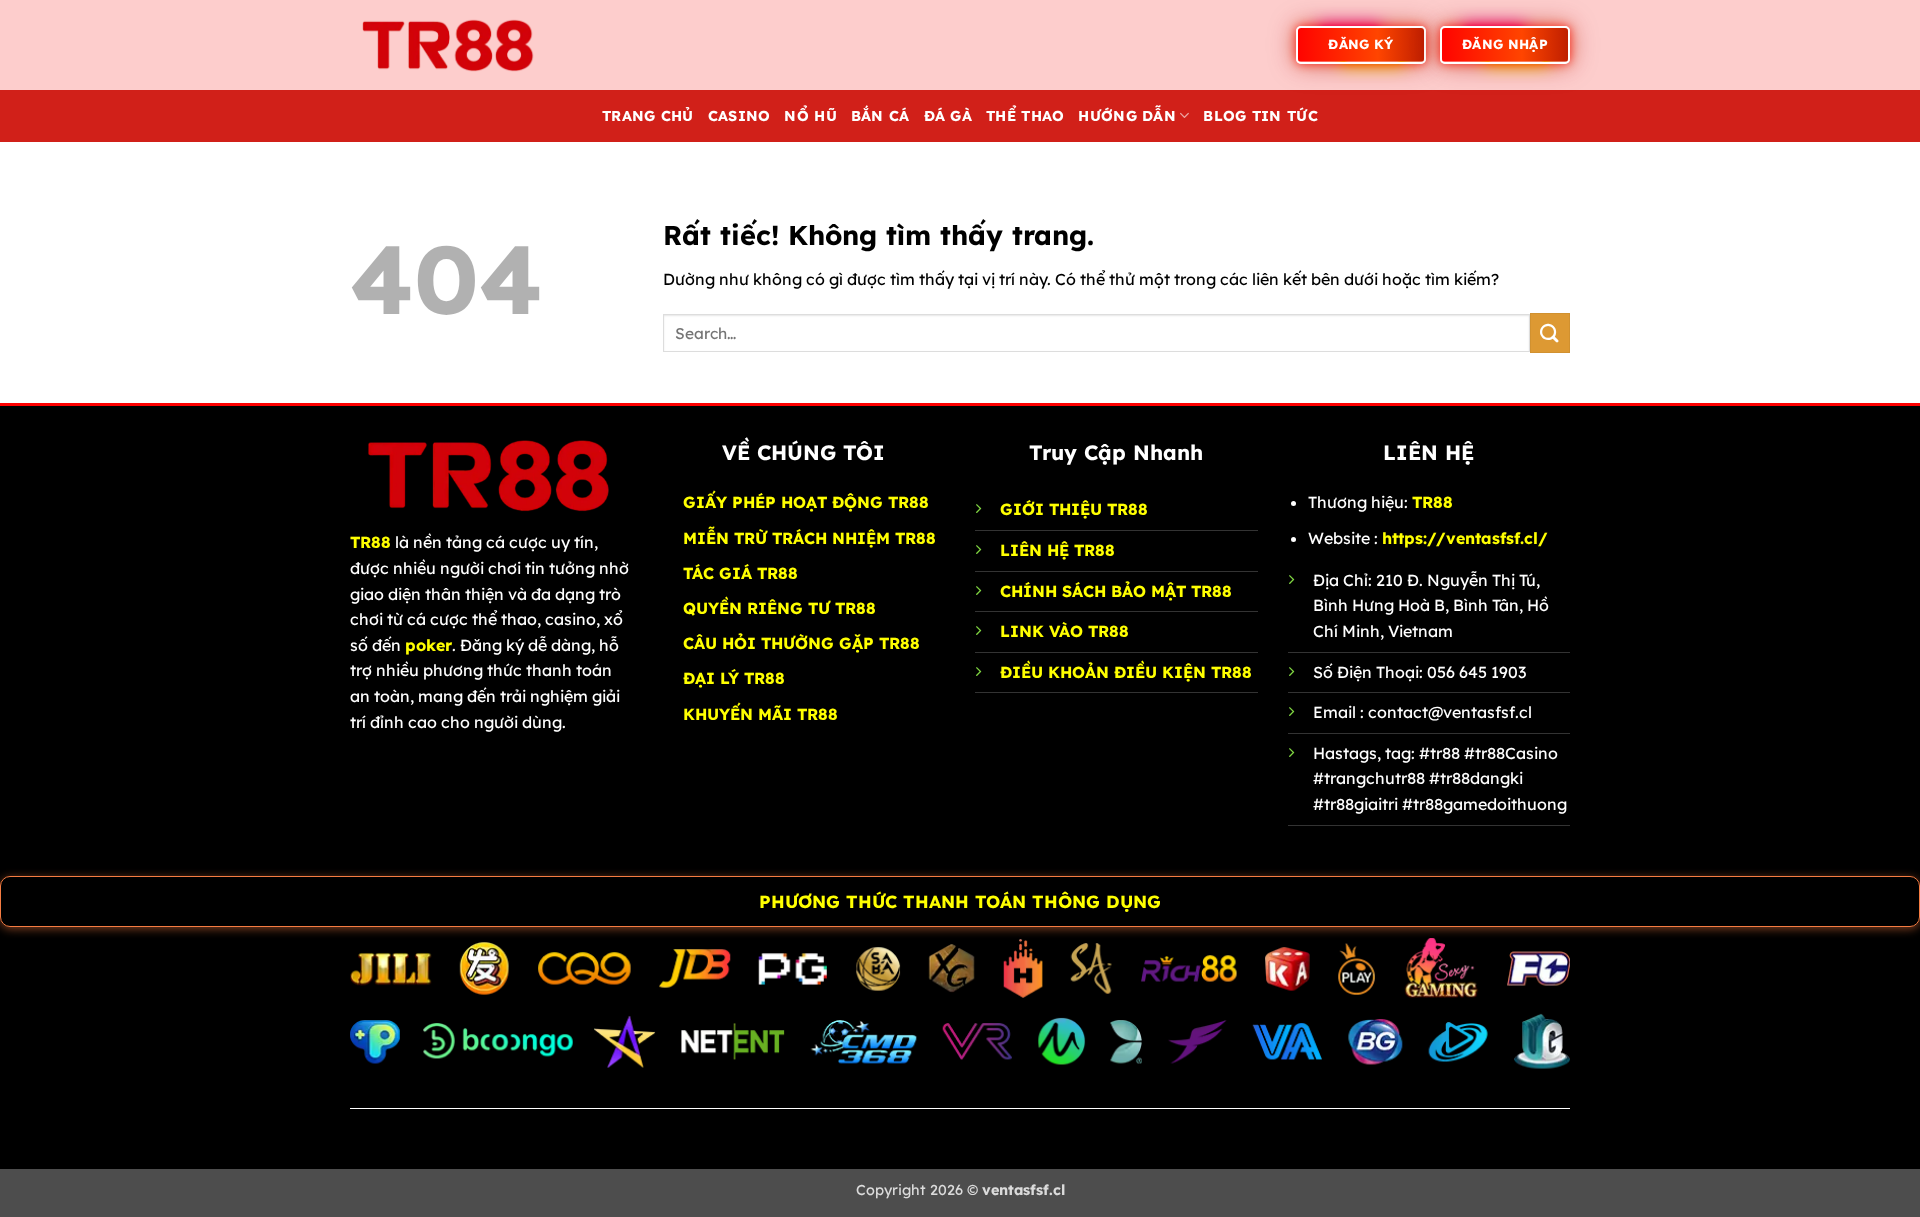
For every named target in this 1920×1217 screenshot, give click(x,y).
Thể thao (1025, 116)
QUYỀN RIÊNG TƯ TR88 (779, 608)
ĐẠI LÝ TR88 (734, 678)
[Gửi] (1550, 332)
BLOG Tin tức (1260, 116)
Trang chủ (648, 116)
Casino (739, 116)
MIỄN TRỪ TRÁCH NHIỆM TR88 (809, 538)
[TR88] (450, 44)
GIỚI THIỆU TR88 (1074, 509)
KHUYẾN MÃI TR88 (760, 714)
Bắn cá (880, 116)
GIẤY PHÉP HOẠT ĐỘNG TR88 (806, 502)
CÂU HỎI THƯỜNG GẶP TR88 (801, 643)
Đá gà (948, 116)
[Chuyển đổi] (20, 903)
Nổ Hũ (810, 116)
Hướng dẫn (1127, 116)
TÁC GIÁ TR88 (740, 573)
